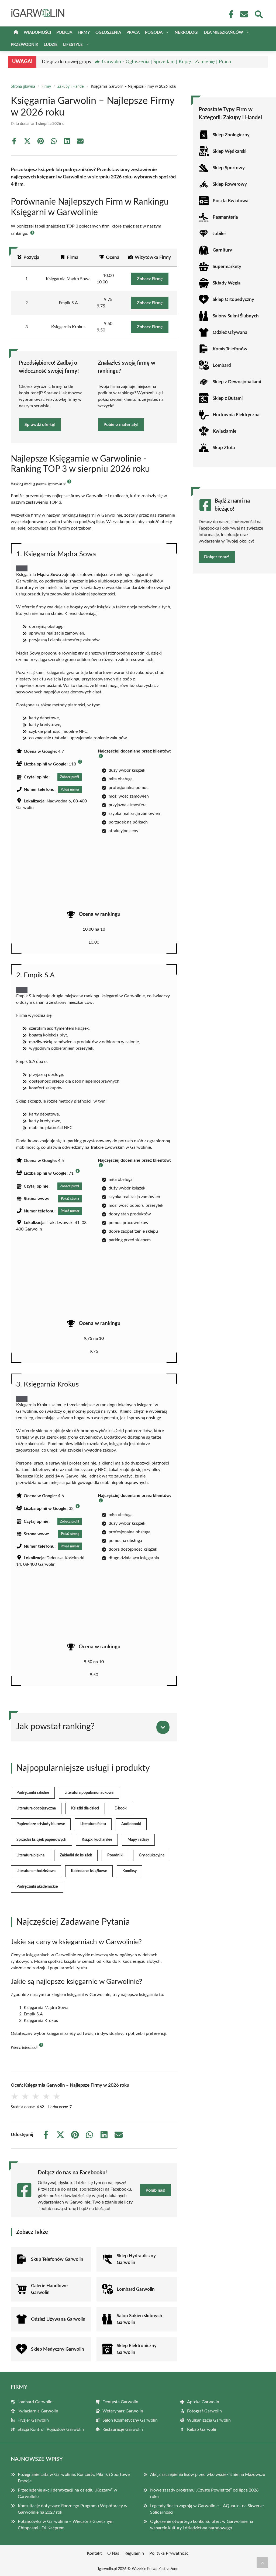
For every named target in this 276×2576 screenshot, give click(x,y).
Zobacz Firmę (150, 279)
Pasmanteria (225, 217)
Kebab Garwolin (202, 2429)
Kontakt (94, 2553)
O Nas (113, 2553)
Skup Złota (224, 448)
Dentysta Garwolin (120, 2402)
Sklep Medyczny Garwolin (58, 2349)
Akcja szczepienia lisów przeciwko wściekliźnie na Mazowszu (208, 2475)
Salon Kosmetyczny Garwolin (130, 2420)
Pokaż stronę (70, 1199)
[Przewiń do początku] (262, 2563)
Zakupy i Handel (71, 87)
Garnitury (222, 250)
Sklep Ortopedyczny (233, 299)
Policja (64, 33)
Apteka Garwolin (203, 2402)
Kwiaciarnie (225, 431)
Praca (133, 33)
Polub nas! (156, 2190)
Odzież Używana (230, 332)
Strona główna (23, 87)
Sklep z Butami (228, 398)
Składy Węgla (227, 283)
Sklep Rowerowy (230, 184)
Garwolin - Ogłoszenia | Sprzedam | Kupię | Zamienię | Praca (166, 62)
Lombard (222, 365)
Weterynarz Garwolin (123, 2411)
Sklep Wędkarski (230, 151)
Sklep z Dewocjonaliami (237, 382)
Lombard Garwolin (136, 2289)
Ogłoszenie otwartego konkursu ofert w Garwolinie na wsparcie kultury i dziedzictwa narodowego (202, 2525)
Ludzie (51, 45)
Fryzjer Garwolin (33, 2420)
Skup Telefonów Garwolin (57, 2259)
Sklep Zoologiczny (231, 135)
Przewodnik (25, 45)
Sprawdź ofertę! (40, 425)
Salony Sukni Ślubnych (236, 316)
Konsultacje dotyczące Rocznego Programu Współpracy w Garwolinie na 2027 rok (73, 2509)
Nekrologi (187, 33)
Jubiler (219, 234)
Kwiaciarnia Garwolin (38, 2411)
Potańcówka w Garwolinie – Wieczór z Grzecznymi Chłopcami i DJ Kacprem (66, 2525)
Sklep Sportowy (229, 168)
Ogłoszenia (108, 33)
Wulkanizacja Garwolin (209, 2420)
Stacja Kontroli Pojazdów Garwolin (51, 2429)
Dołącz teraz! (217, 557)
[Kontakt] (244, 14)
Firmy (84, 33)
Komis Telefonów (230, 349)
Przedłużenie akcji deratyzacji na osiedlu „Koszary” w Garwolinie (68, 2493)
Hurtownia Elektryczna (236, 415)
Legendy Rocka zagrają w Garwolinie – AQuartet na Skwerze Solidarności (207, 2509)
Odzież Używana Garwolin (58, 2319)
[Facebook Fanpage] (229, 14)
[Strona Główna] (16, 33)
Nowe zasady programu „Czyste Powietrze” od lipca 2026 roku (204, 2493)
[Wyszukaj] (258, 14)
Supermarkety (227, 267)
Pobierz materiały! (121, 425)
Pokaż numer (70, 789)
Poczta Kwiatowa (231, 201)
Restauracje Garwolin (123, 2429)
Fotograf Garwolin (204, 2411)
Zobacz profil (70, 777)
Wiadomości (37, 33)
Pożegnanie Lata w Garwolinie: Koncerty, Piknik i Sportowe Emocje (74, 2478)
